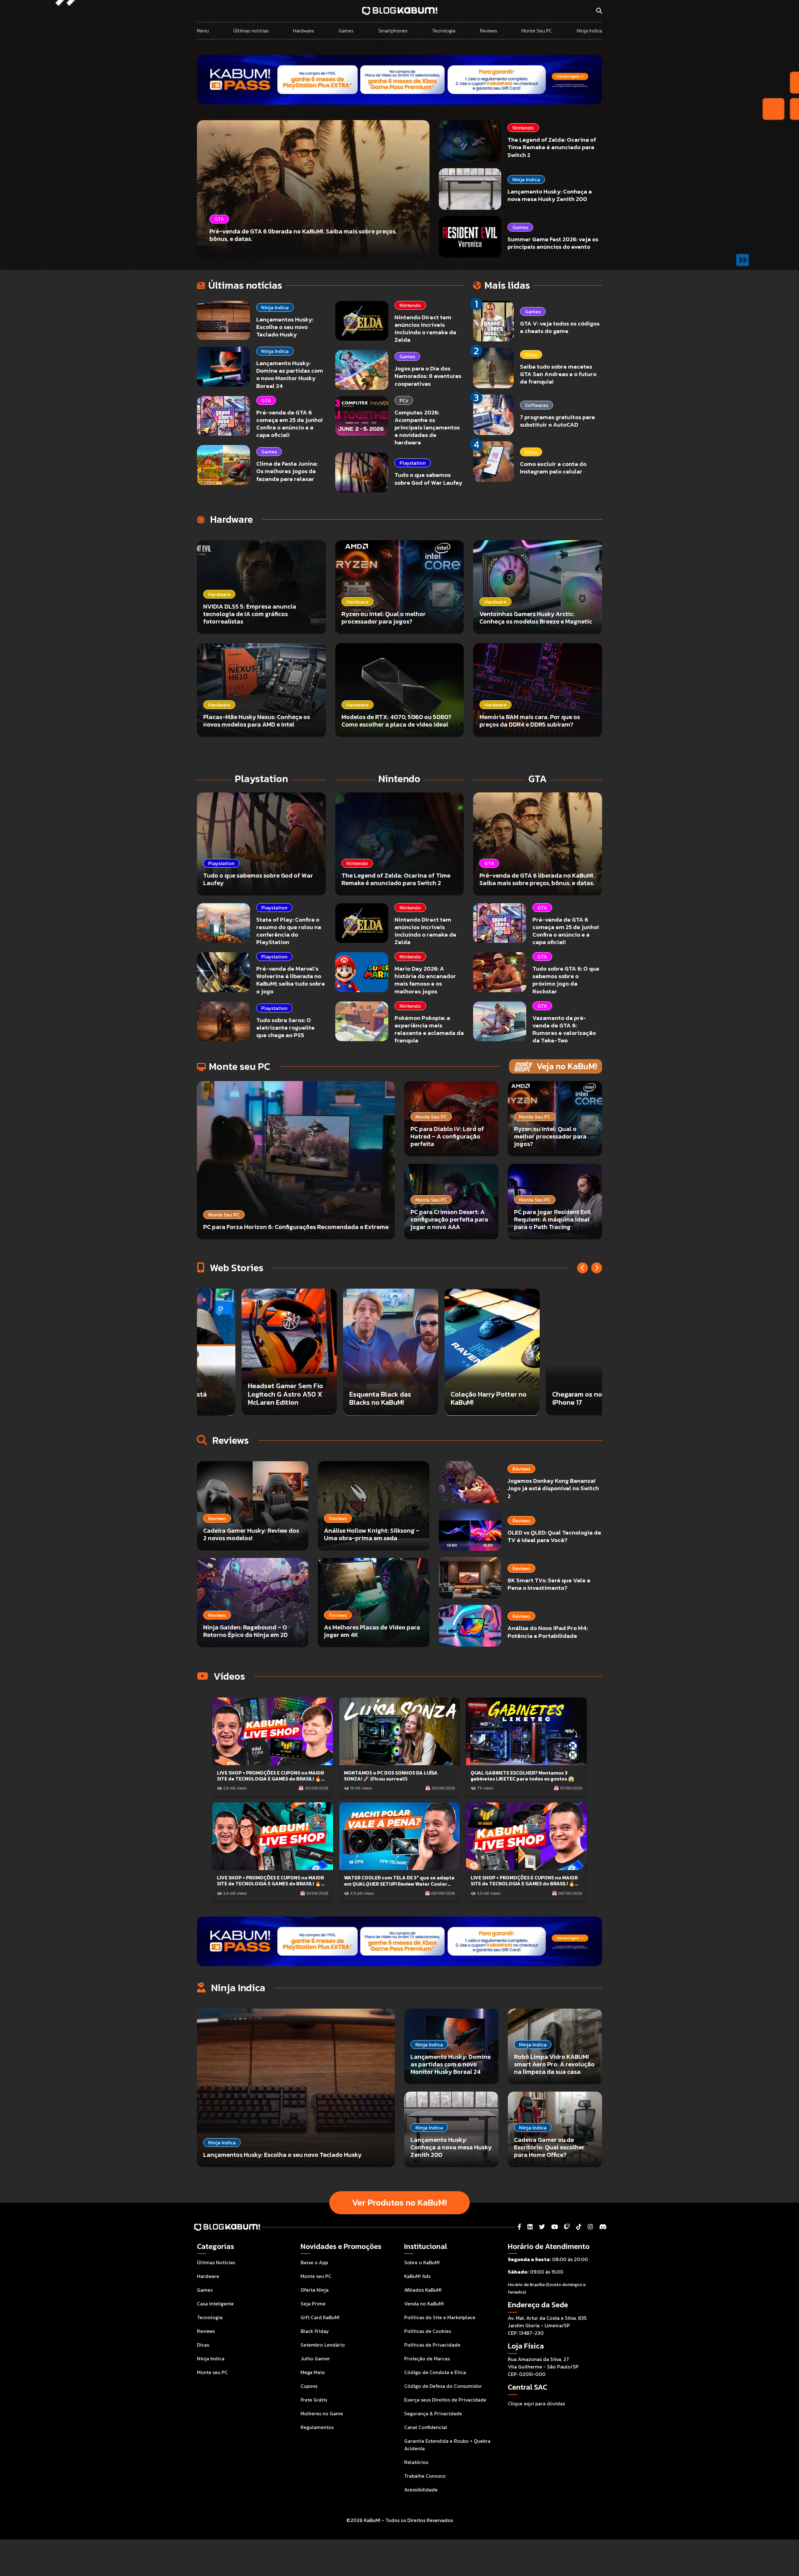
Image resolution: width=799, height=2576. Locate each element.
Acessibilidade (421, 2490)
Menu (203, 31)
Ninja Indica (589, 31)
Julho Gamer (315, 2358)
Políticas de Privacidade (432, 2345)
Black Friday (315, 2331)
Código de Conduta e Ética (435, 2372)
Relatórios (416, 2462)
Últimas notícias (251, 31)
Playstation (413, 463)
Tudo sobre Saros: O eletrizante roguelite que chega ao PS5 (285, 1028)
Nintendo (523, 128)
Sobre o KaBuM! (422, 2262)
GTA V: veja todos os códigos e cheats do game (560, 327)
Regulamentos (317, 2427)
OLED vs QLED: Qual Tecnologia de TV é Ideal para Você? (554, 1536)
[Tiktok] (579, 2227)
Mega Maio (313, 2372)
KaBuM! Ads (417, 2276)
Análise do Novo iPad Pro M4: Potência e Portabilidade (548, 1632)
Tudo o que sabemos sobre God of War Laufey (428, 479)
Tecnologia (444, 31)
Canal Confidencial (426, 2427)
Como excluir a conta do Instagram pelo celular (553, 468)
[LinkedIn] (530, 2227)
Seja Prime (313, 2304)
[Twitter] (542, 2227)
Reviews (489, 31)
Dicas (531, 355)
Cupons (309, 2386)
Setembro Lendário (323, 2345)
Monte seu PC (212, 2372)
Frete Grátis (314, 2400)
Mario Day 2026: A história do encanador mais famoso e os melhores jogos (425, 980)
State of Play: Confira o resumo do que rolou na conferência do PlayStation (289, 931)
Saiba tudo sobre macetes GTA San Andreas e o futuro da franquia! (558, 374)
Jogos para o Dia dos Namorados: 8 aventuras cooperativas (428, 376)
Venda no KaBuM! (424, 2304)
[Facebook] (519, 2227)
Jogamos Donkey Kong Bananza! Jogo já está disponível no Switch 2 (553, 1488)
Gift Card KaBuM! (320, 2317)
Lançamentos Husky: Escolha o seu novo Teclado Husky (285, 327)
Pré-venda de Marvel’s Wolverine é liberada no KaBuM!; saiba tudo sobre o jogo (291, 980)
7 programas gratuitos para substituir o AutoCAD (557, 421)
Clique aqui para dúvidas (536, 2403)
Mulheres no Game (322, 2413)
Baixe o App (314, 2262)
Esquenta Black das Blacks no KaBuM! (542, 1398)
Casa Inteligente (215, 2304)
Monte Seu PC (537, 31)
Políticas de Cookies (428, 2331)
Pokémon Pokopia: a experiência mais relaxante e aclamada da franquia (429, 1029)
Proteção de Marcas (427, 2358)
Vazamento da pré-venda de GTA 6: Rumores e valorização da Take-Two (564, 1029)
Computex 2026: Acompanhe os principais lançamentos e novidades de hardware (427, 428)
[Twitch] (567, 2227)
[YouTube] (554, 2227)
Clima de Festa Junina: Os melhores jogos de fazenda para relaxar (287, 471)
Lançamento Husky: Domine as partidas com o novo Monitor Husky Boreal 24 (290, 374)
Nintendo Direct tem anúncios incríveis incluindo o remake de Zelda (425, 328)
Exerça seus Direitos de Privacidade (445, 2400)
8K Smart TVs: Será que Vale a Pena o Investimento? (549, 1584)
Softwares (537, 405)
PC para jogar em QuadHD (246, 1403)
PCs (404, 400)
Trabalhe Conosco (425, 2476)
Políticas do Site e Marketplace (440, 2317)
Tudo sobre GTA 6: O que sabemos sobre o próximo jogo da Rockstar (566, 980)
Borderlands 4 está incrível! (338, 1398)
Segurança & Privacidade (433, 2413)
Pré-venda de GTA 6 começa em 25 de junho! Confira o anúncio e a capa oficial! (289, 424)
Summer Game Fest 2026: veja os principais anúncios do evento (553, 243)
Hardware (304, 31)
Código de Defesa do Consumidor (443, 2386)
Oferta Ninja (315, 2290)
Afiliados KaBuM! (423, 2290)
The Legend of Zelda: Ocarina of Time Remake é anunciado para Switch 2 (552, 147)
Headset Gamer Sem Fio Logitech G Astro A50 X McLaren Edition (447, 1394)
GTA (266, 400)
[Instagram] (590, 2227)
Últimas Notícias (216, 2262)
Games (346, 31)
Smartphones (393, 31)
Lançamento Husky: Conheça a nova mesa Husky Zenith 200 (550, 195)
